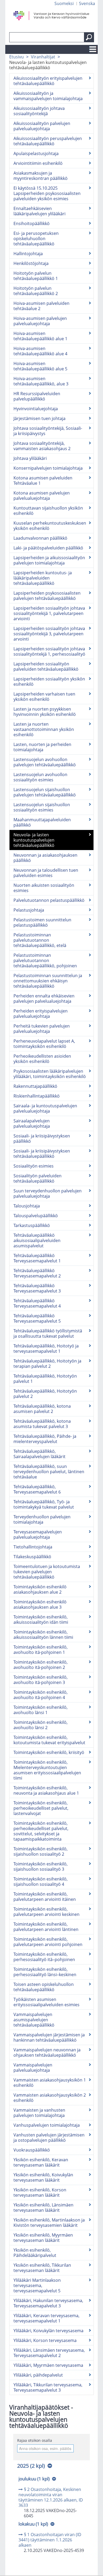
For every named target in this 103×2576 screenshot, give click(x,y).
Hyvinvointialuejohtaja (36, 409)
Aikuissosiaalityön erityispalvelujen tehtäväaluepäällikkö (48, 81)
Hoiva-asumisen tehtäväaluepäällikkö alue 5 (40, 366)
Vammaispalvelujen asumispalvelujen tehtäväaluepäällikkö (34, 2020)
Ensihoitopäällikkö (32, 223)
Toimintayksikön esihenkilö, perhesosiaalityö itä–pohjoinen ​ (45, 1957)
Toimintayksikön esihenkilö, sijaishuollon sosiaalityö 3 (41, 1866)
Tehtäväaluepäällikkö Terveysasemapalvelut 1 (37, 1258)
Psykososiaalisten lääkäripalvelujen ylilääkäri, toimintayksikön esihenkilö (50, 1074)
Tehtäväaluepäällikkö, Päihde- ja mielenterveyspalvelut (45, 1439)
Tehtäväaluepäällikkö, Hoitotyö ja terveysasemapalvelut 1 (46, 1348)
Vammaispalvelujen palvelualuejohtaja (33, 2068)
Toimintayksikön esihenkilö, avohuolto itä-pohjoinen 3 (41, 1680)
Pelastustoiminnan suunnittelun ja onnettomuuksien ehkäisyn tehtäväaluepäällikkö (48, 981)
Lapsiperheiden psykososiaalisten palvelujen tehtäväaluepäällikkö (47, 596)
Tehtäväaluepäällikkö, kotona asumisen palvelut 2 (42, 1409)
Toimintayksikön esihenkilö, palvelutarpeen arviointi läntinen (46, 1927)
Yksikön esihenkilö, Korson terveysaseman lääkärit (40, 2192)
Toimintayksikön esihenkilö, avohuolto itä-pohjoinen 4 (41, 1695)
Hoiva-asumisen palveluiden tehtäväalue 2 (41, 306)
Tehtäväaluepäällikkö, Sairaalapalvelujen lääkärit (39, 1454)
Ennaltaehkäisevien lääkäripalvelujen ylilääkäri (39, 211)
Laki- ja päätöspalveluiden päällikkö (48, 548)
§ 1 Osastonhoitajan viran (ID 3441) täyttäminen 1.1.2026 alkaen (50, 2540)
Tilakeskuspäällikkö (32, 1557)
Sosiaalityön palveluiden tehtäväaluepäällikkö (38, 1178)
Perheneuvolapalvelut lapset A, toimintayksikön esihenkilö (44, 1044)
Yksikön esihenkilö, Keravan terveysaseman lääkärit (41, 2162)
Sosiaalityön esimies (34, 1166)
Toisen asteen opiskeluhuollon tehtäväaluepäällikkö (44, 1987)
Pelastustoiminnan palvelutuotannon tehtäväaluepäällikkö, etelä (40, 940)
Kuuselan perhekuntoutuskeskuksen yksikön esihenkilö (50, 526)
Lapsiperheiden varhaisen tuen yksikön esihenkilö (44, 697)
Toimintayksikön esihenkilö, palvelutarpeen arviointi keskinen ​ (47, 1912)
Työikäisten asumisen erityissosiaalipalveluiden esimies (46, 2002)
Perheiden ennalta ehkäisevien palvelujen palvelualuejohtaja (44, 998)
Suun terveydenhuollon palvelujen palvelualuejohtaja (48, 1193)
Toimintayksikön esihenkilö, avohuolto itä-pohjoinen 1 (41, 1650)
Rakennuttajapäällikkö (35, 1086)
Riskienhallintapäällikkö (37, 1096)
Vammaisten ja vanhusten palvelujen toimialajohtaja (39, 2113)
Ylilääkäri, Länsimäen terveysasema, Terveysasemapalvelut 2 (49, 2353)
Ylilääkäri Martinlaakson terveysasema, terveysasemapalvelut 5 (37, 2285)
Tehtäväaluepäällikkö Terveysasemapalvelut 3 (37, 1288)
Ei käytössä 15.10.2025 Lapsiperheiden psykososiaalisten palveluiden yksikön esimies (47, 193)
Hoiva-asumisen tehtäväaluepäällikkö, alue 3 (41, 381)
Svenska (87, 3)
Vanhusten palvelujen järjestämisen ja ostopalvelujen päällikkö (49, 2138)
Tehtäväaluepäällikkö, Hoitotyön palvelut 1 (45, 1379)
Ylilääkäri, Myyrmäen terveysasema (48, 2365)
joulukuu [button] (34, 2479)
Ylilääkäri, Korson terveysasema (45, 2340)
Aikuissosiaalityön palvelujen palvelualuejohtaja (42, 126)
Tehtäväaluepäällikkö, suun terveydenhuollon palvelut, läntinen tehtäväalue (49, 1472)
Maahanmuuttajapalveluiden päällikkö (42, 822)
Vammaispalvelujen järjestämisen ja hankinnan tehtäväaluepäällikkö (49, 2037)
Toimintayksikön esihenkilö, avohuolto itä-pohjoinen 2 (41, 1665)
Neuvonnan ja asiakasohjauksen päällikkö (45, 858)
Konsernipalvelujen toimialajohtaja (48, 468)
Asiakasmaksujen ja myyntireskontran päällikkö (41, 176)
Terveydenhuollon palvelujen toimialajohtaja (42, 1519)
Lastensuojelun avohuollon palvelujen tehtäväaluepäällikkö (45, 762)
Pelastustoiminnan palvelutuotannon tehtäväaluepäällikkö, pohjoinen (45, 960)
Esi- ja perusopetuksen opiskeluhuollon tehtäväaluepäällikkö (36, 239)
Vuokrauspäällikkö (32, 2150)
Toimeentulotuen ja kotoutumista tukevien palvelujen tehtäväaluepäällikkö (47, 1572)
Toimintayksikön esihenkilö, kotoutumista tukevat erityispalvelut (49, 1740)
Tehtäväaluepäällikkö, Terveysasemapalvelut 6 (37, 1489)
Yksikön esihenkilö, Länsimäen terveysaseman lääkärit (43, 2208)
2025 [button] (31, 2466)
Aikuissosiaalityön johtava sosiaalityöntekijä (39, 111)
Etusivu (17, 57)
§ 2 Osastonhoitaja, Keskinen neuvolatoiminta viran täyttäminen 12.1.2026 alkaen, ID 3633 (51, 2497)
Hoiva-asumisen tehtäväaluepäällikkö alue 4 (40, 351)
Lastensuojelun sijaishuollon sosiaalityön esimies (42, 807)
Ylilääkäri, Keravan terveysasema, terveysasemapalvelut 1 (46, 2318)
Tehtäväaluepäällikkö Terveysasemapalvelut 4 (37, 1303)
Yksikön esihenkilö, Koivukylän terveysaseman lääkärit (43, 2177)
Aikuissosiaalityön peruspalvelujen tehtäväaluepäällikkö (48, 141)
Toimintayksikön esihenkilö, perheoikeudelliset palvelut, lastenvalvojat (41, 1808)
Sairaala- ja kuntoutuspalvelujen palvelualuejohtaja (45, 1108)
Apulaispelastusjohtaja (36, 153)
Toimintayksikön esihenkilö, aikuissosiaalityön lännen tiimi (43, 1635)
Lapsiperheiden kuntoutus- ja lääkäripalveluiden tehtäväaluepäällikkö (43, 578)
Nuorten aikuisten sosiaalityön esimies (44, 888)
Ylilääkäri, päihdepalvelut (38, 2375)
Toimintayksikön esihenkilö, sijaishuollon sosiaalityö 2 (41, 1851)
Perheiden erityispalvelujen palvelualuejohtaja (41, 1014)
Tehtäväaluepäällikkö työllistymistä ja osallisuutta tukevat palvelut (48, 1333)
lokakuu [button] (33, 2524)
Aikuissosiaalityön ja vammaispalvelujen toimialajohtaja (48, 96)
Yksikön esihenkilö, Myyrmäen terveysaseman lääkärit (43, 2238)
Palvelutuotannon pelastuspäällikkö (49, 900)
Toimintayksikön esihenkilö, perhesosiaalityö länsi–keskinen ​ (45, 1972)
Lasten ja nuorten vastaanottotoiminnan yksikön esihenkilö (44, 729)
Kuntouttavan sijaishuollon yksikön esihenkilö (48, 511)
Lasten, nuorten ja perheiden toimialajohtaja (42, 747)
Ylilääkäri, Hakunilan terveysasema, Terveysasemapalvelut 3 (48, 2303)
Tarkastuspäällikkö (32, 1225)
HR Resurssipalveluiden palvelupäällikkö (37, 396)
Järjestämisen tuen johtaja (39, 418)
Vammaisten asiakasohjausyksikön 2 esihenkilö (50, 2098)
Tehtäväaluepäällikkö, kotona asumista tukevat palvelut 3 (42, 1424)
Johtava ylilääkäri (30, 458)
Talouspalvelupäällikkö (36, 1216)
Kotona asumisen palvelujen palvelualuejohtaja (42, 496)
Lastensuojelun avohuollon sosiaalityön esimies (40, 777)
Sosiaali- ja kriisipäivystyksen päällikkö (42, 1138)
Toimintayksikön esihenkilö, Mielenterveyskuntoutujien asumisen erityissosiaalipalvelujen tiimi (47, 1770)
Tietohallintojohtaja (33, 1547)
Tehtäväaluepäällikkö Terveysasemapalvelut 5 (37, 1318)
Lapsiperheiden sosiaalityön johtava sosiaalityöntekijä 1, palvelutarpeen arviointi (49, 613)
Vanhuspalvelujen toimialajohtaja (47, 2125)
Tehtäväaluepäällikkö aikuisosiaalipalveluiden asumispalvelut (37, 1240)
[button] (89, 37)
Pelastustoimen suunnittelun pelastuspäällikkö (42, 922)
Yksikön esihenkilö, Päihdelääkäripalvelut (35, 2253)
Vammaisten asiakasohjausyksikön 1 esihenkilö (50, 2083)
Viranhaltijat (43, 57)
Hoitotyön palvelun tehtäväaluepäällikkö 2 (36, 291)
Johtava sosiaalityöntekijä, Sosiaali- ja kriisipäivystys (48, 431)
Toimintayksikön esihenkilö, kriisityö (49, 1752)
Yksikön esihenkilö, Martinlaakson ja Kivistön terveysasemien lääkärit (49, 2223)
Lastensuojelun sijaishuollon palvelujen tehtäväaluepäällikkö (45, 792)
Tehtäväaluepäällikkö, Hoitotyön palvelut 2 (45, 1394)
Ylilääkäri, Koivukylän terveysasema (48, 2331)
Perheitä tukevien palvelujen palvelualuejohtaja (42, 1029)
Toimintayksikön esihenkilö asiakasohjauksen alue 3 (40, 1604)
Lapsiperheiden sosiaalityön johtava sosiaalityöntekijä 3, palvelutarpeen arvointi (49, 634)
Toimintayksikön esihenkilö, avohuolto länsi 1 (41, 1710)
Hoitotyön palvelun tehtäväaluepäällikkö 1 (36, 276)
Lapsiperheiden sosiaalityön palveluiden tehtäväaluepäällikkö (46, 666)
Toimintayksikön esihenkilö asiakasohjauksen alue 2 (40, 1589)
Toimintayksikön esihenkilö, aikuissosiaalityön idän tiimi (41, 1620)
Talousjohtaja (27, 1206)
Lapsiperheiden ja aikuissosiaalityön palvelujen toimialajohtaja (49, 560)
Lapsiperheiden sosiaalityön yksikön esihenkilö (49, 682)
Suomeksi (64, 3)
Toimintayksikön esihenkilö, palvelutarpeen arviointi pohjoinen (48, 1942)
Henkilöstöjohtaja (31, 263)
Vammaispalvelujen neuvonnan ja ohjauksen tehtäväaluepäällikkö (47, 2052)
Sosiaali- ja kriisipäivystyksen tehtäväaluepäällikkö (42, 1154)
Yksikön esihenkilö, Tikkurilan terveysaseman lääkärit (42, 2268)
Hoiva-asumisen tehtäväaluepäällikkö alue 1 (40, 336)
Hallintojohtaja (28, 254)
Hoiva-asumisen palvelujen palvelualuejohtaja (40, 321)
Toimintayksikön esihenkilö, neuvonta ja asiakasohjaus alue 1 (46, 1790)
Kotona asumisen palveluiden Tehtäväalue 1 (43, 480)
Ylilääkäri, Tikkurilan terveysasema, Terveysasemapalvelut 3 (48, 2387)
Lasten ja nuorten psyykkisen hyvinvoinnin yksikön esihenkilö (45, 712)
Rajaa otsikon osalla (35, 2440)
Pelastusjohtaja (29, 910)
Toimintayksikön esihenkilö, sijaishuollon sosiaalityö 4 (41, 1882)
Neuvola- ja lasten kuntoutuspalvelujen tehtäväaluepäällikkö (34, 840)
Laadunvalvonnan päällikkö (40, 538)
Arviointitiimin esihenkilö (38, 163)
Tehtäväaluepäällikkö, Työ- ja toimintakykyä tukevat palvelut (44, 1504)
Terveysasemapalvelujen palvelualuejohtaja (38, 1534)
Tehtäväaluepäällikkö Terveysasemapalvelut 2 (37, 1273)
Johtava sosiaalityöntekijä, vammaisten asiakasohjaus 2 (42, 446)
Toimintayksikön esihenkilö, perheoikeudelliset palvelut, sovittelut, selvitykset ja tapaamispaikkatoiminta (41, 1831)
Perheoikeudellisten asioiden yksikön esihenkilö (42, 1059)
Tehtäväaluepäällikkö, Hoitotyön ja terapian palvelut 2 (47, 1364)
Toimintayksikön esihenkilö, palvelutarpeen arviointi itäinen (45, 1897)
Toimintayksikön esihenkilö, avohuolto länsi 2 (41, 1725)
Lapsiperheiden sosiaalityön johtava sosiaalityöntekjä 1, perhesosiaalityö (49, 651)
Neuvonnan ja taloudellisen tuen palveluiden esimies (46, 873)
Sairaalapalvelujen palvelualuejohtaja (32, 1123)
